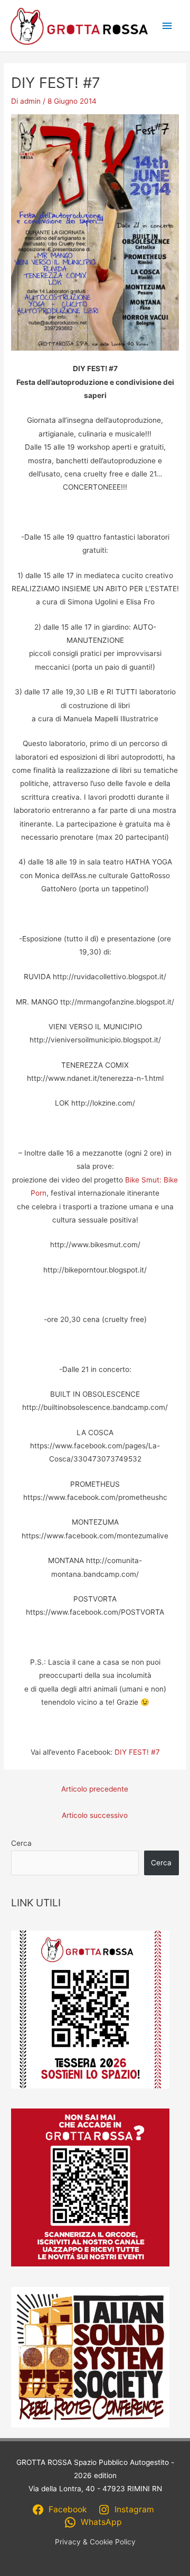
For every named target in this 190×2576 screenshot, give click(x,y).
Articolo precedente (95, 1789)
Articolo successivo (95, 1815)
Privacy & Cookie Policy (95, 2542)
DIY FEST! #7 (137, 1752)
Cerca (21, 1843)
